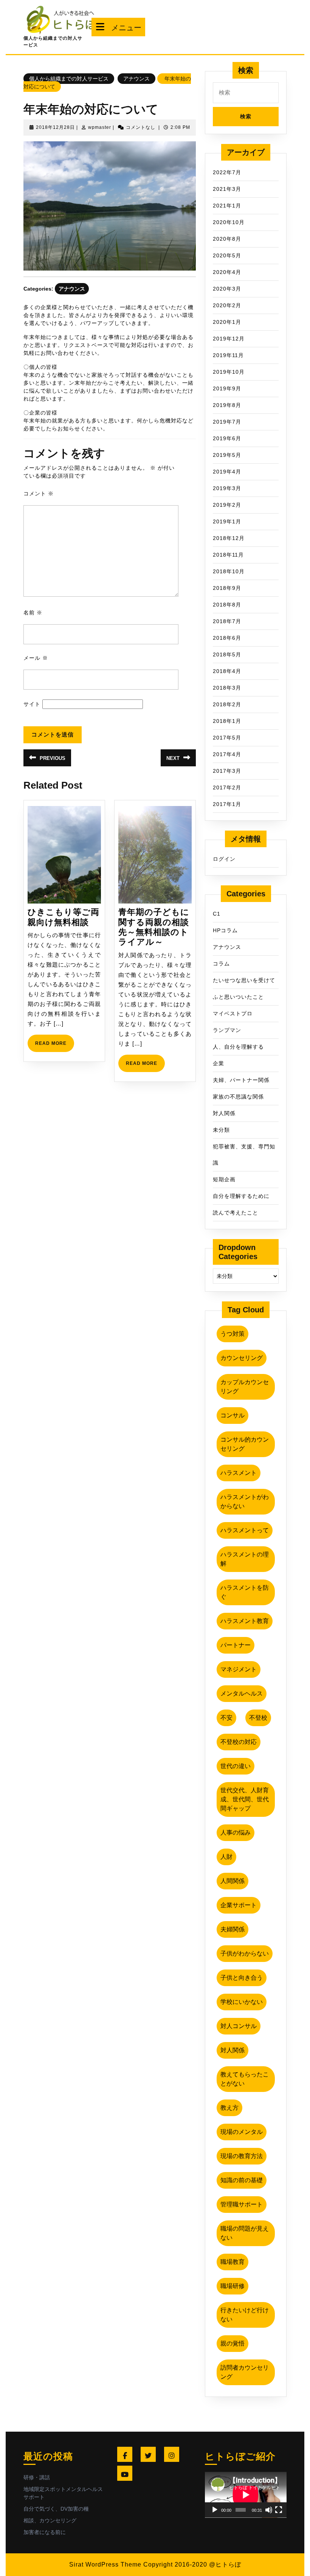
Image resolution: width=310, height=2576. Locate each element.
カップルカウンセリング (245, 1387)
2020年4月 (227, 272)
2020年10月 (229, 222)
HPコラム (225, 930)
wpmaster (100, 127)
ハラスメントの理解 (245, 1559)
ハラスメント (239, 1473)
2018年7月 (227, 621)
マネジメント (239, 1669)
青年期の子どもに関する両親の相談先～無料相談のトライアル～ (154, 927)
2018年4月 (227, 671)
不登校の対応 (239, 1742)
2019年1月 (227, 521)
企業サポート (239, 1905)
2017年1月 (227, 804)
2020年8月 (227, 239)
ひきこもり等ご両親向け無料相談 (64, 917)
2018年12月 (229, 538)
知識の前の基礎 (242, 2180)
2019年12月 (229, 339)
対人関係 (224, 1113)
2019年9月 (227, 388)
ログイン (224, 859)
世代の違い (236, 1766)
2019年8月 (227, 405)
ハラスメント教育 (245, 1621)
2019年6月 (227, 438)
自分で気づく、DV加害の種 (56, 2509)
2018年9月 (227, 588)
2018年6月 (227, 638)
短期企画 (224, 1179)
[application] (246, 2495)
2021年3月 (227, 189)
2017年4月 (227, 754)
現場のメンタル (242, 2132)
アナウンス (136, 79)
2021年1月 (227, 206)
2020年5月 (227, 255)
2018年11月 (228, 555)
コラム (221, 964)
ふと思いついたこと (238, 997)
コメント (39, 494)
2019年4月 (227, 472)
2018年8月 (227, 605)
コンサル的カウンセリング (245, 1444)
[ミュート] (269, 2510)
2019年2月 (227, 505)
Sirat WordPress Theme (105, 2564)
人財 (226, 1857)
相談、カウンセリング (50, 2520)
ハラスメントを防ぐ (245, 1592)
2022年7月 (227, 172)
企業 (219, 1063)
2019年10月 (229, 372)
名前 (33, 613)
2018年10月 (229, 571)
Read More (55, 1046)
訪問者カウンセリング (245, 2372)
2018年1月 (227, 721)
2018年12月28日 (55, 127)
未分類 (221, 1130)
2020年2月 (227, 305)
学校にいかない (242, 2002)
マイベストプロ (233, 1013)
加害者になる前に (45, 2532)
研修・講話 (37, 2477)
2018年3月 (227, 688)
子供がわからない (245, 1953)
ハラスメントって (245, 1530)
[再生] (215, 2510)
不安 (226, 1718)
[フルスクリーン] (279, 2510)
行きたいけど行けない (245, 2315)
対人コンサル (239, 2026)
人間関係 (232, 1881)
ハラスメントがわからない (245, 1502)
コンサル (232, 1415)
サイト (32, 704)
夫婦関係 (232, 1929)
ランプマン (227, 1030)
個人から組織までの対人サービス (69, 79)
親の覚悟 (232, 2343)
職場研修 (232, 2286)
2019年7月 (227, 422)
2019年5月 (227, 455)
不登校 (258, 1718)
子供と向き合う (242, 1978)
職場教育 (232, 2262)
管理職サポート (242, 2204)
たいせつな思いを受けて (244, 980)
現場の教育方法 (242, 2156)
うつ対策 (232, 1334)
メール (36, 658)
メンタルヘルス (242, 1693)
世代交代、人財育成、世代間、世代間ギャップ (245, 1799)
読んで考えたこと (236, 1213)
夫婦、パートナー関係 (241, 1080)
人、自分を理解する (238, 1047)
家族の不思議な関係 (238, 1097)
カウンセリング (242, 1358)
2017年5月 (227, 738)
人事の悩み (236, 1833)
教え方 (229, 2108)
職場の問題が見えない (245, 2233)
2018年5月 (227, 654)
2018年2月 (227, 704)
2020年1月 (227, 322)
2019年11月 (228, 355)
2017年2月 (227, 787)
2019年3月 (227, 488)
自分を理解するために (241, 1196)
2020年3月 (227, 289)
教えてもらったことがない (245, 2079)
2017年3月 (227, 771)
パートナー (236, 1645)
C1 (217, 914)
